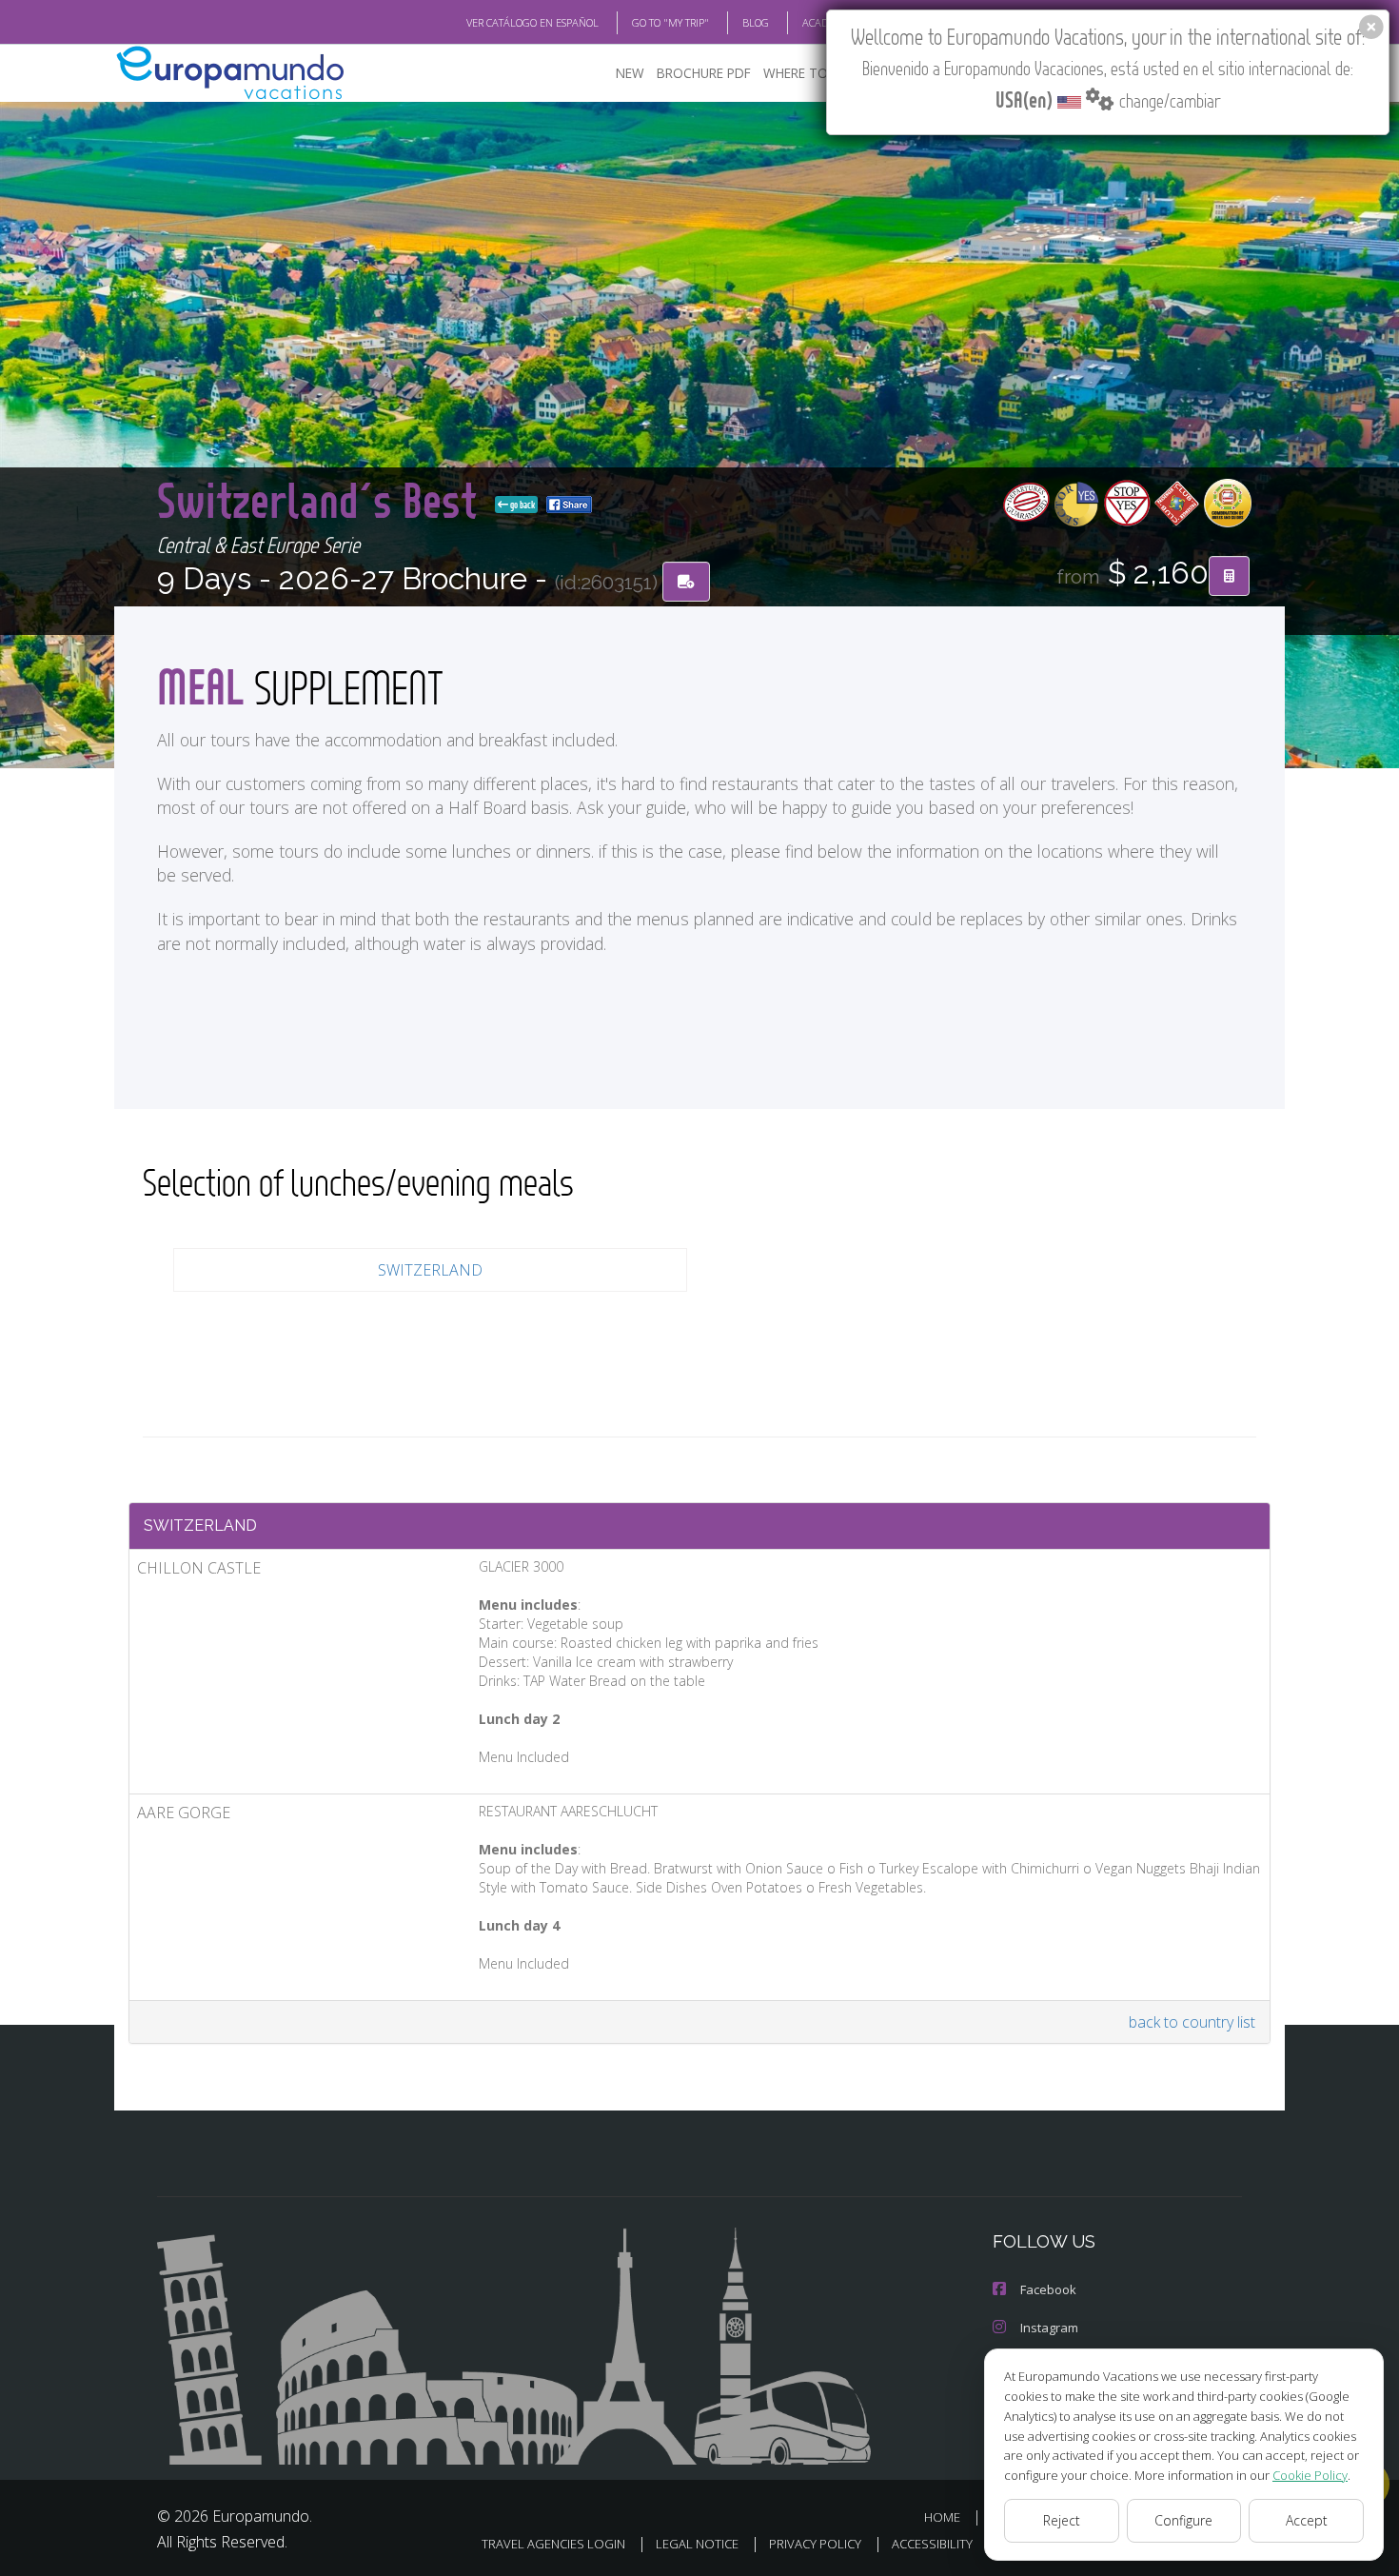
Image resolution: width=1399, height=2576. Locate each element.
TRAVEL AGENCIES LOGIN (553, 2544)
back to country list (1192, 2022)
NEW (630, 73)
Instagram (1049, 2328)
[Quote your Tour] (1229, 576)
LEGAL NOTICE (697, 2544)
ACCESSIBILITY (932, 2544)
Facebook (1048, 2289)
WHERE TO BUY (809, 73)
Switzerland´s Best (322, 499)
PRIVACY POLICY (815, 2544)
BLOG (756, 22)
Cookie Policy (1310, 2475)
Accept (1307, 2520)
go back (522, 505)
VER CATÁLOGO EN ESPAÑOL (532, 22)
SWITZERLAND (430, 1270)
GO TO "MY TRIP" (670, 22)
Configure (1183, 2520)
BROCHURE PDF (704, 73)
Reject (1062, 2520)
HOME (942, 2517)
